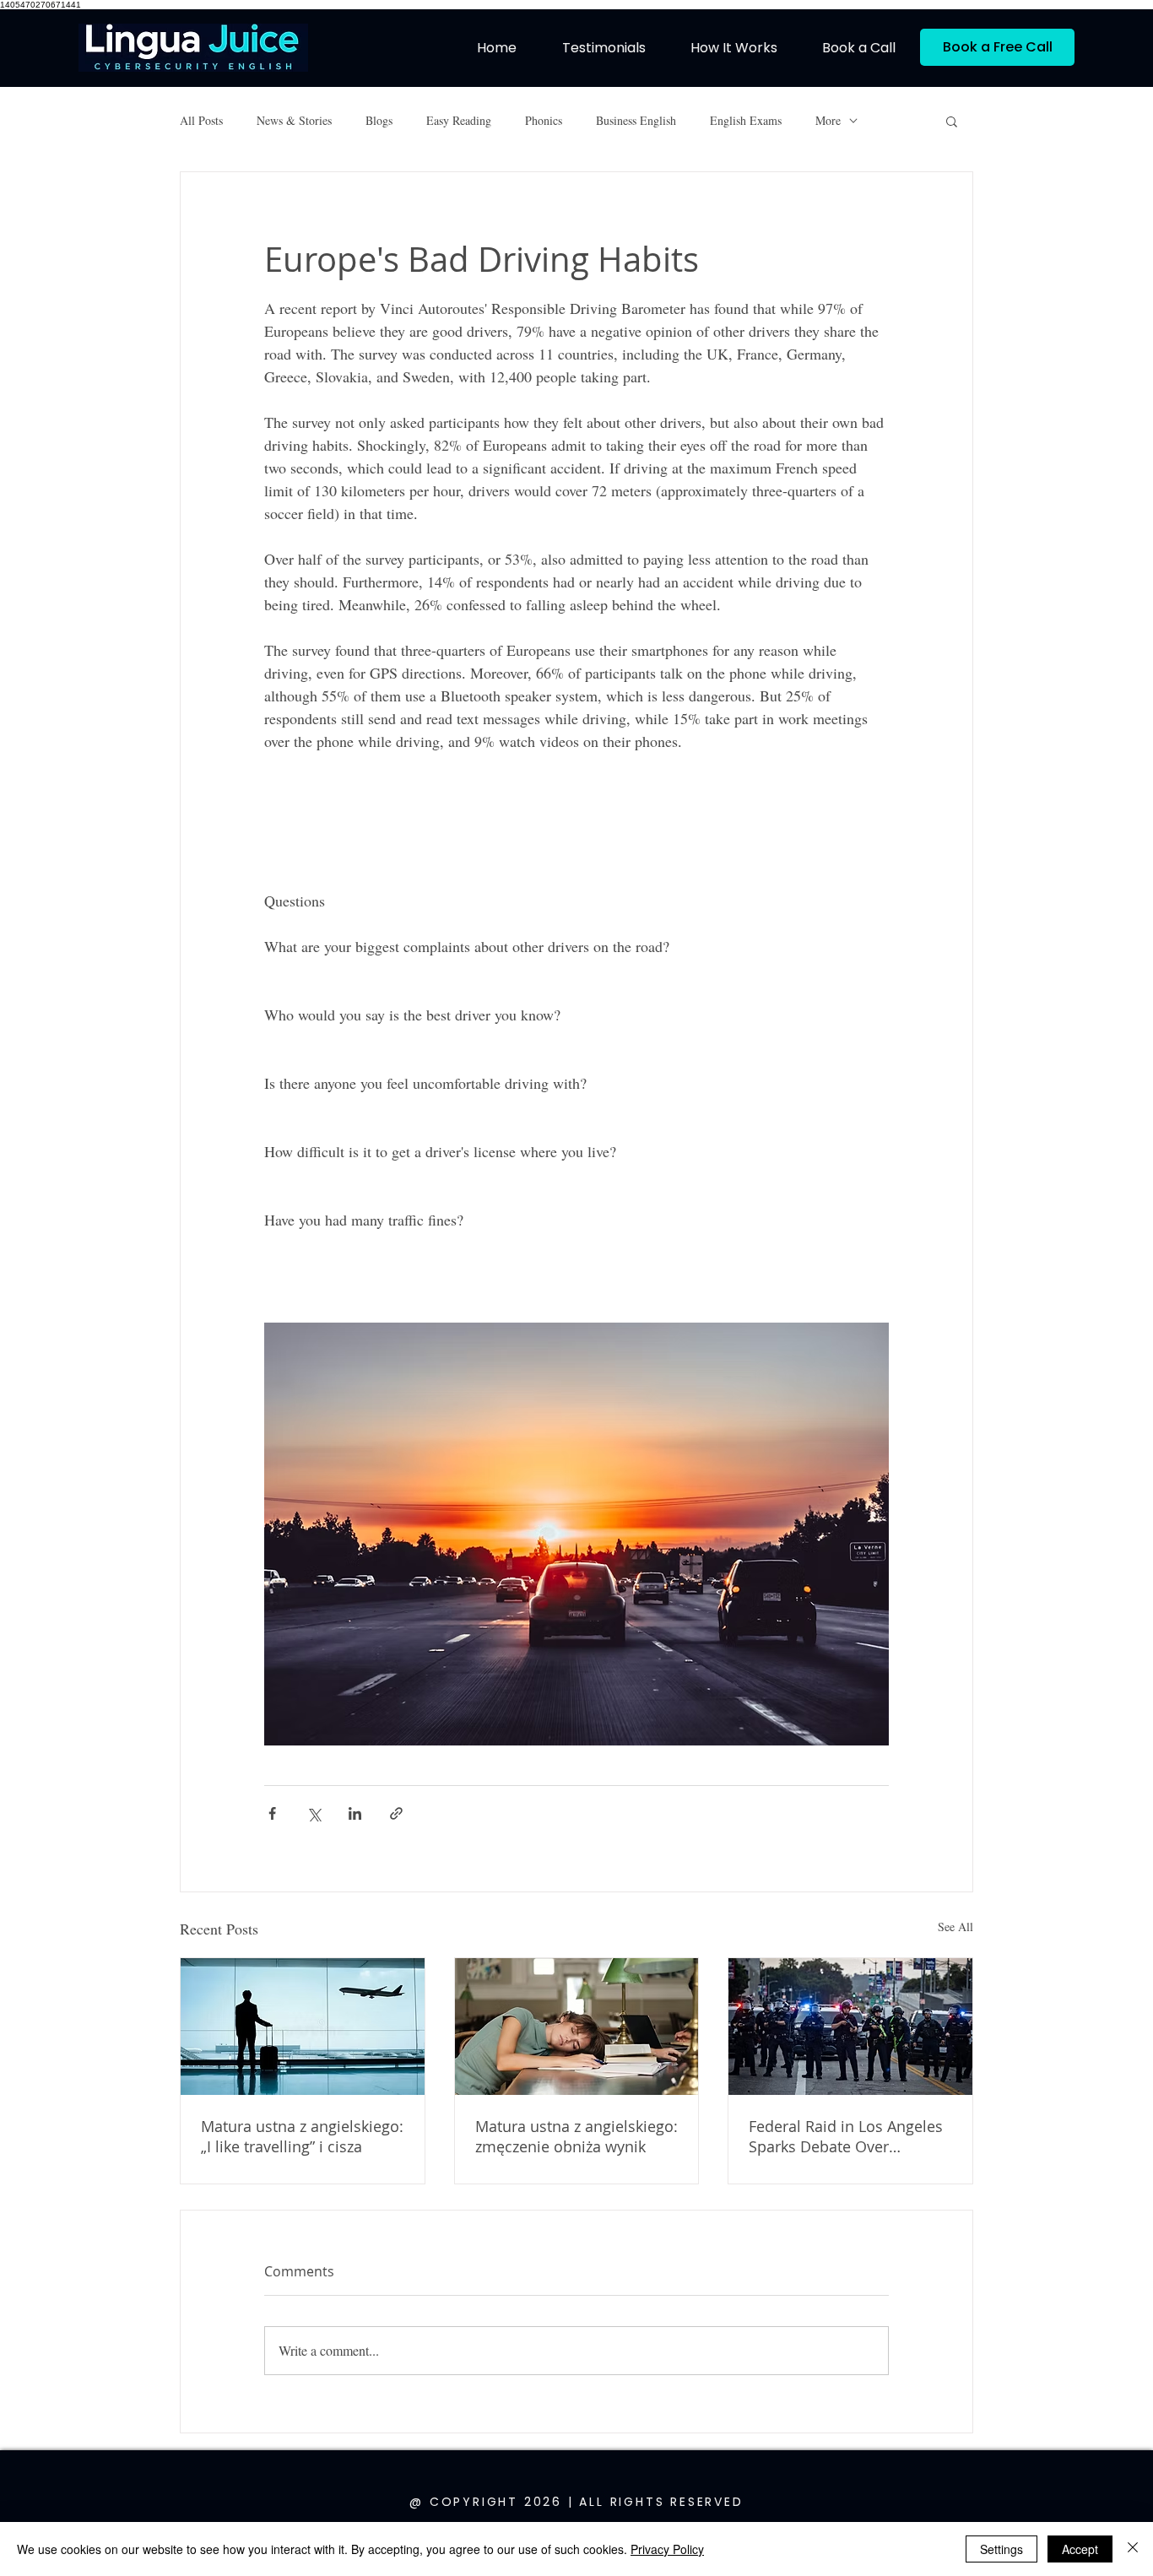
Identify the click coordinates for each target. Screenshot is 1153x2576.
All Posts (201, 120)
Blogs (379, 120)
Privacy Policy (667, 2549)
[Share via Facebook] (272, 1813)
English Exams (746, 120)
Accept (1080, 2549)
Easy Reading (459, 120)
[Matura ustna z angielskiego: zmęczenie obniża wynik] (577, 2027)
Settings (1001, 2549)
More (828, 120)
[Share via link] (396, 1813)
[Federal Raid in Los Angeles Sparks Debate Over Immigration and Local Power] (850, 2027)
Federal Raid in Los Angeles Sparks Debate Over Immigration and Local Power (846, 2136)
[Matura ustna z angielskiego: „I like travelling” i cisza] (303, 2027)
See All (955, 1927)
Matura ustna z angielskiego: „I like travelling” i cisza (302, 2136)
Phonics (544, 120)
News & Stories (294, 120)
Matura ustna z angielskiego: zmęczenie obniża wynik (576, 2136)
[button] (952, 121)
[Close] (1133, 2549)
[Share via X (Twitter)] (314, 1813)
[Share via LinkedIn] (355, 1813)
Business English (636, 120)
